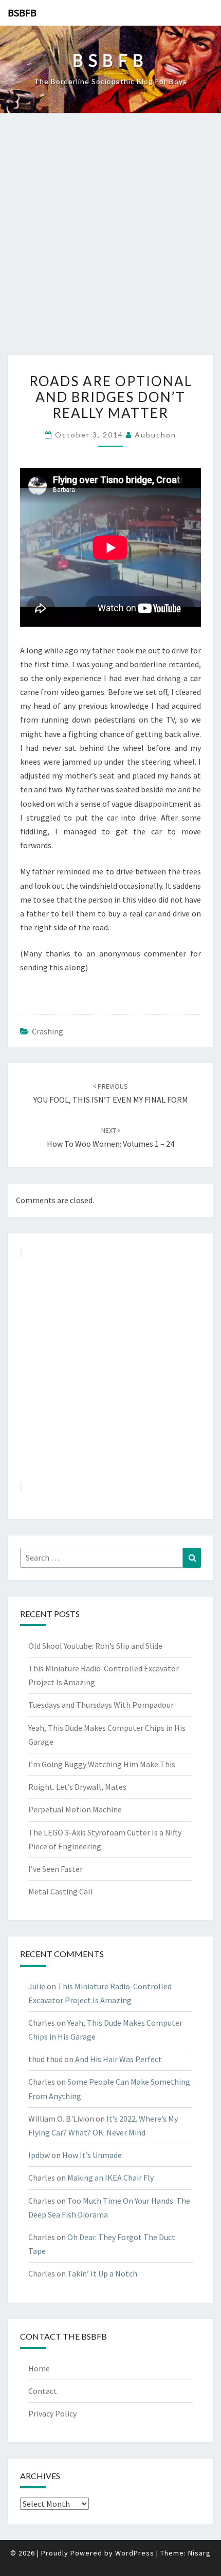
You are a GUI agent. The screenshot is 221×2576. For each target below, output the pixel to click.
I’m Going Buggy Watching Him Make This (102, 1764)
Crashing (48, 1031)
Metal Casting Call (61, 1891)
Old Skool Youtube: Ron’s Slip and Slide (95, 1646)
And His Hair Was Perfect (118, 2059)
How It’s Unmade (92, 2155)
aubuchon (155, 435)
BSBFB (22, 13)
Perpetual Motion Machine (75, 1809)
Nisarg (199, 2553)
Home (39, 2368)
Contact (43, 2391)
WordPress (135, 2553)
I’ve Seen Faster (56, 1869)
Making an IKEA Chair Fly (110, 2178)
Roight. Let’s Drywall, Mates (77, 1787)
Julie (37, 1986)
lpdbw (39, 2155)
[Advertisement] (110, 239)
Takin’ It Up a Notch (102, 2273)
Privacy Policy (52, 2413)
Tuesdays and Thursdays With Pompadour (101, 1705)
